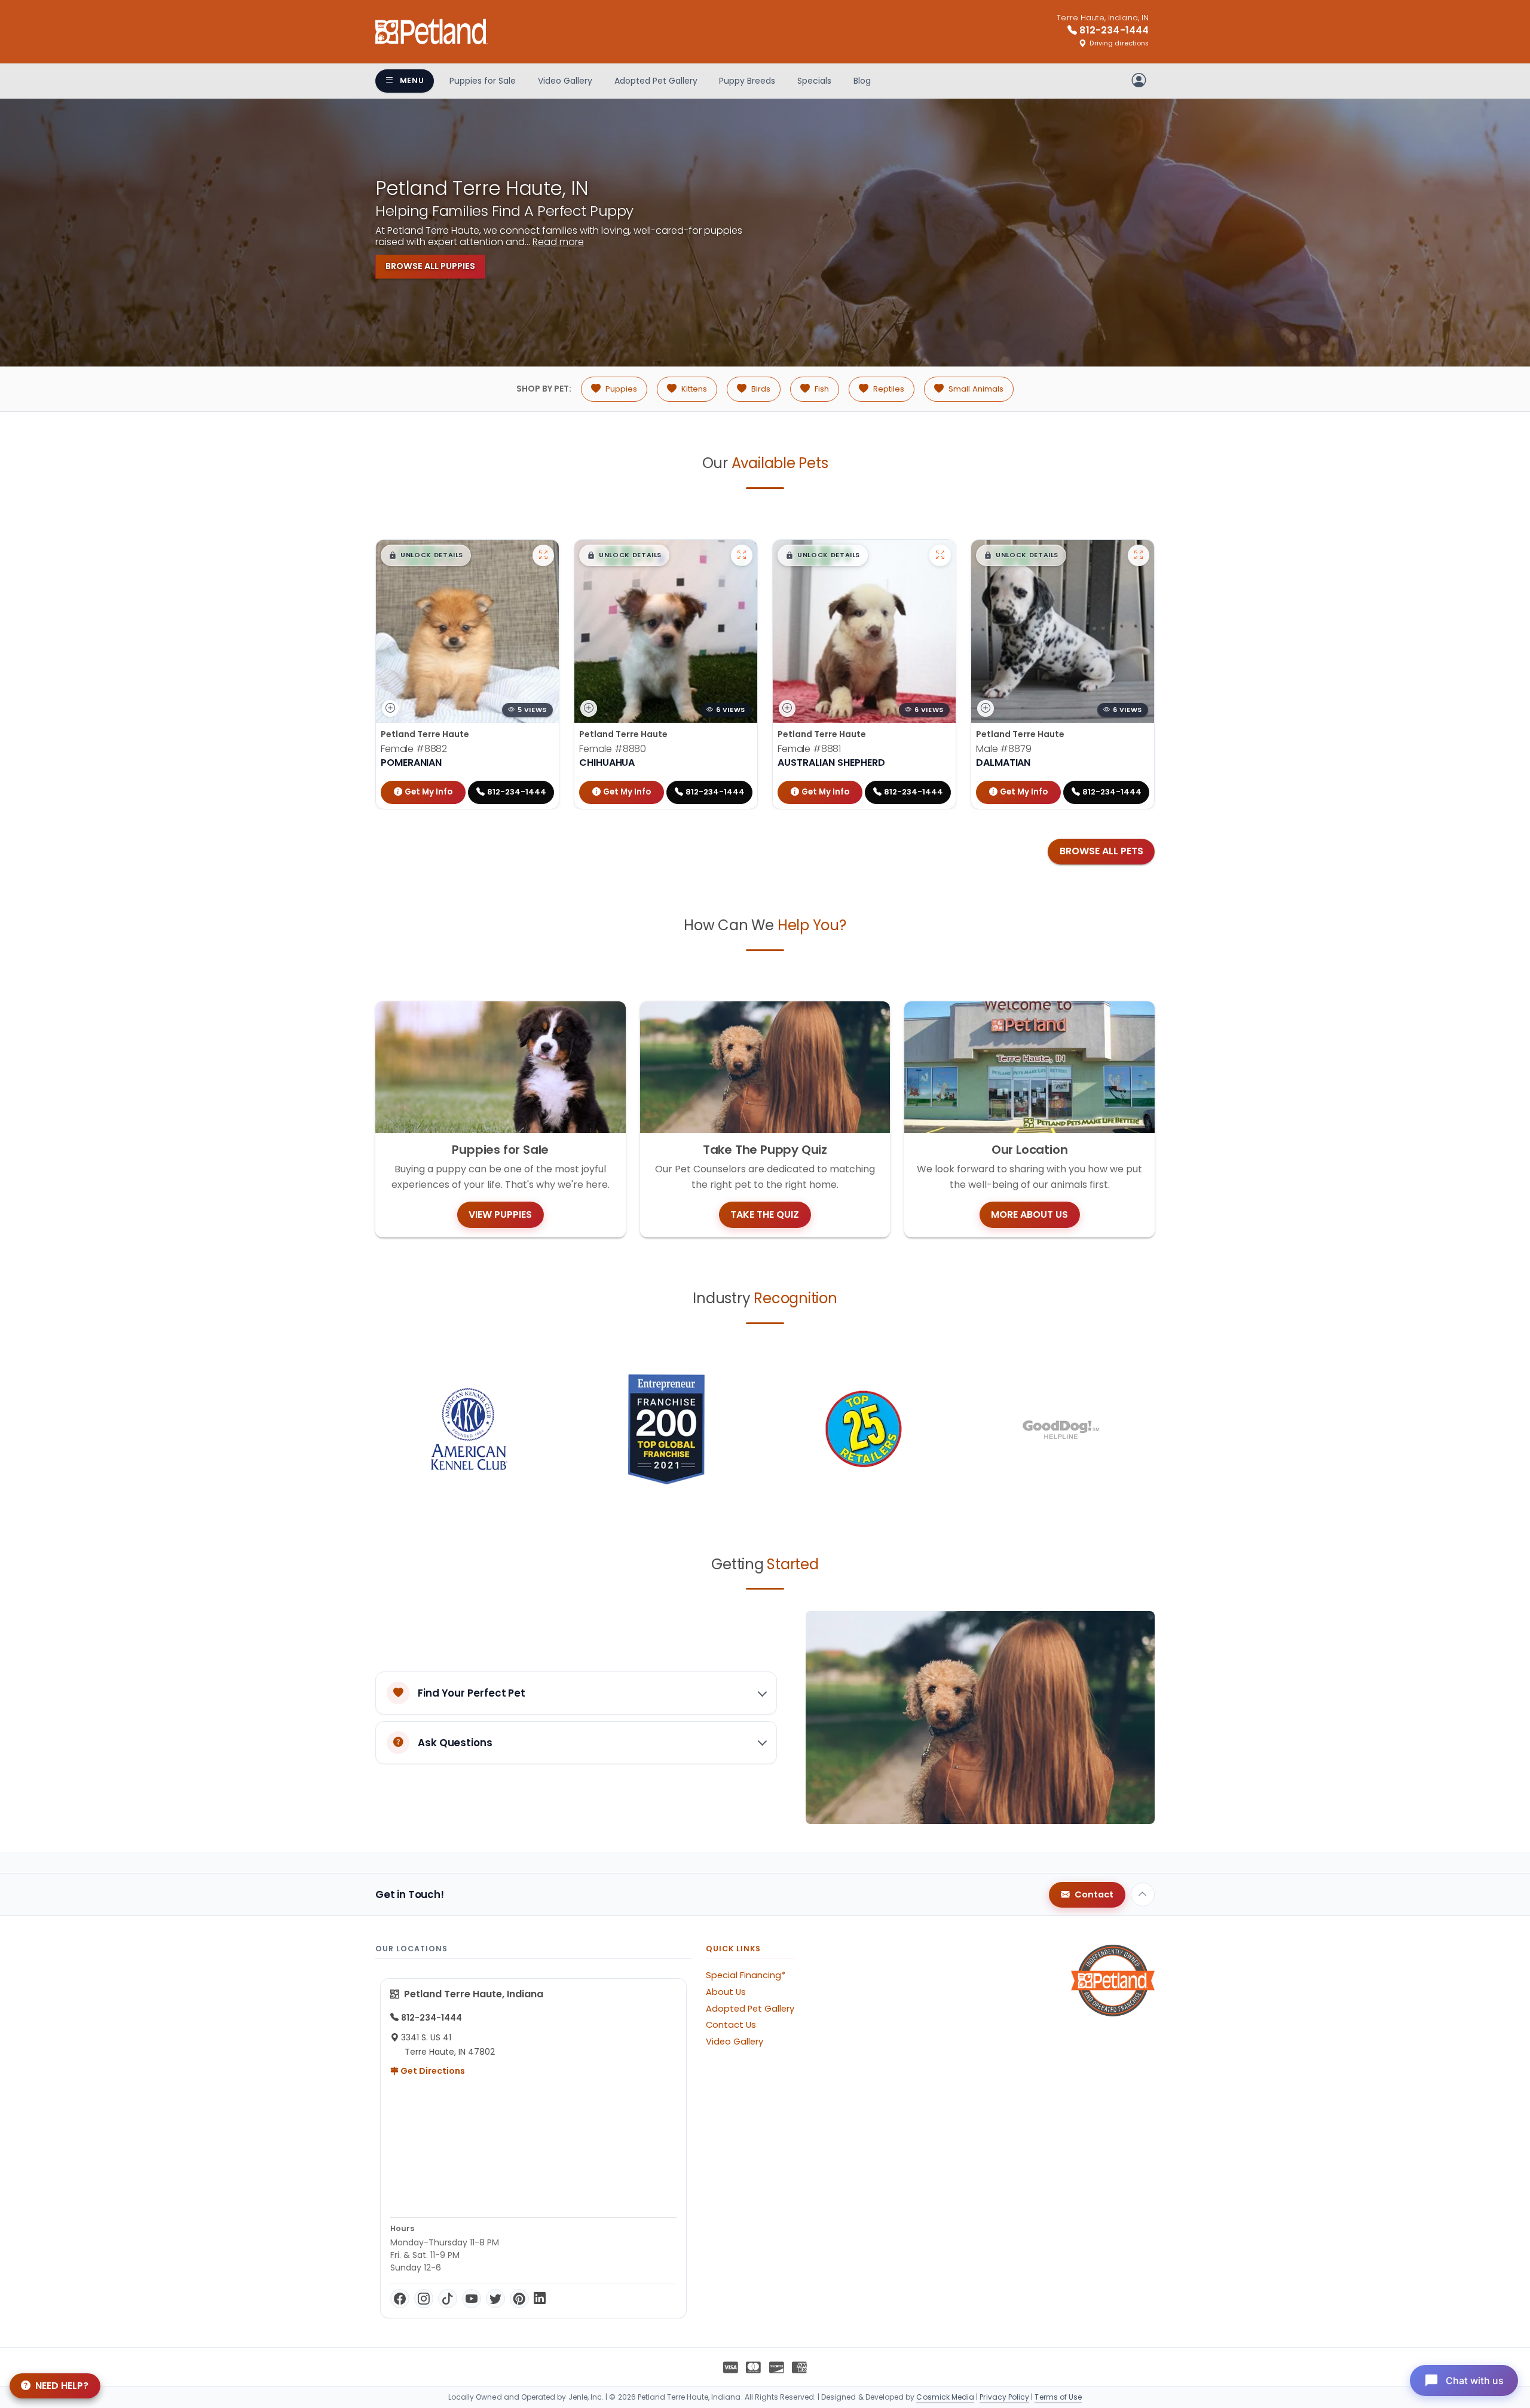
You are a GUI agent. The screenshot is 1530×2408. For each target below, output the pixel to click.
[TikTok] (448, 2299)
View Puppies (500, 1214)
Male (1003, 749)
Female (414, 749)
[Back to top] (1143, 1894)
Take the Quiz (765, 1214)
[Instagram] (424, 2299)
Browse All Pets (1101, 851)
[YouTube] (472, 2299)
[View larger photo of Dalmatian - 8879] (1139, 555)
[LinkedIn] (540, 2299)
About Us (726, 1992)
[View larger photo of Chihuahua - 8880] (742, 555)
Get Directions (432, 2071)
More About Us (1029, 1214)
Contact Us (731, 2025)
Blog (862, 81)
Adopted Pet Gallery (656, 81)
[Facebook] (400, 2299)
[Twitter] (495, 2299)
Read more (558, 242)
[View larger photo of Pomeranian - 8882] (543, 555)
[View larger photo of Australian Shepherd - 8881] (940, 555)
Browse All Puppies (430, 266)
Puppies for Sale (483, 81)
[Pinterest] (519, 2299)
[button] (426, 555)
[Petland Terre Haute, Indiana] (432, 32)
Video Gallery (565, 81)
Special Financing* (746, 1975)
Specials (814, 81)
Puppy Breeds (747, 81)
